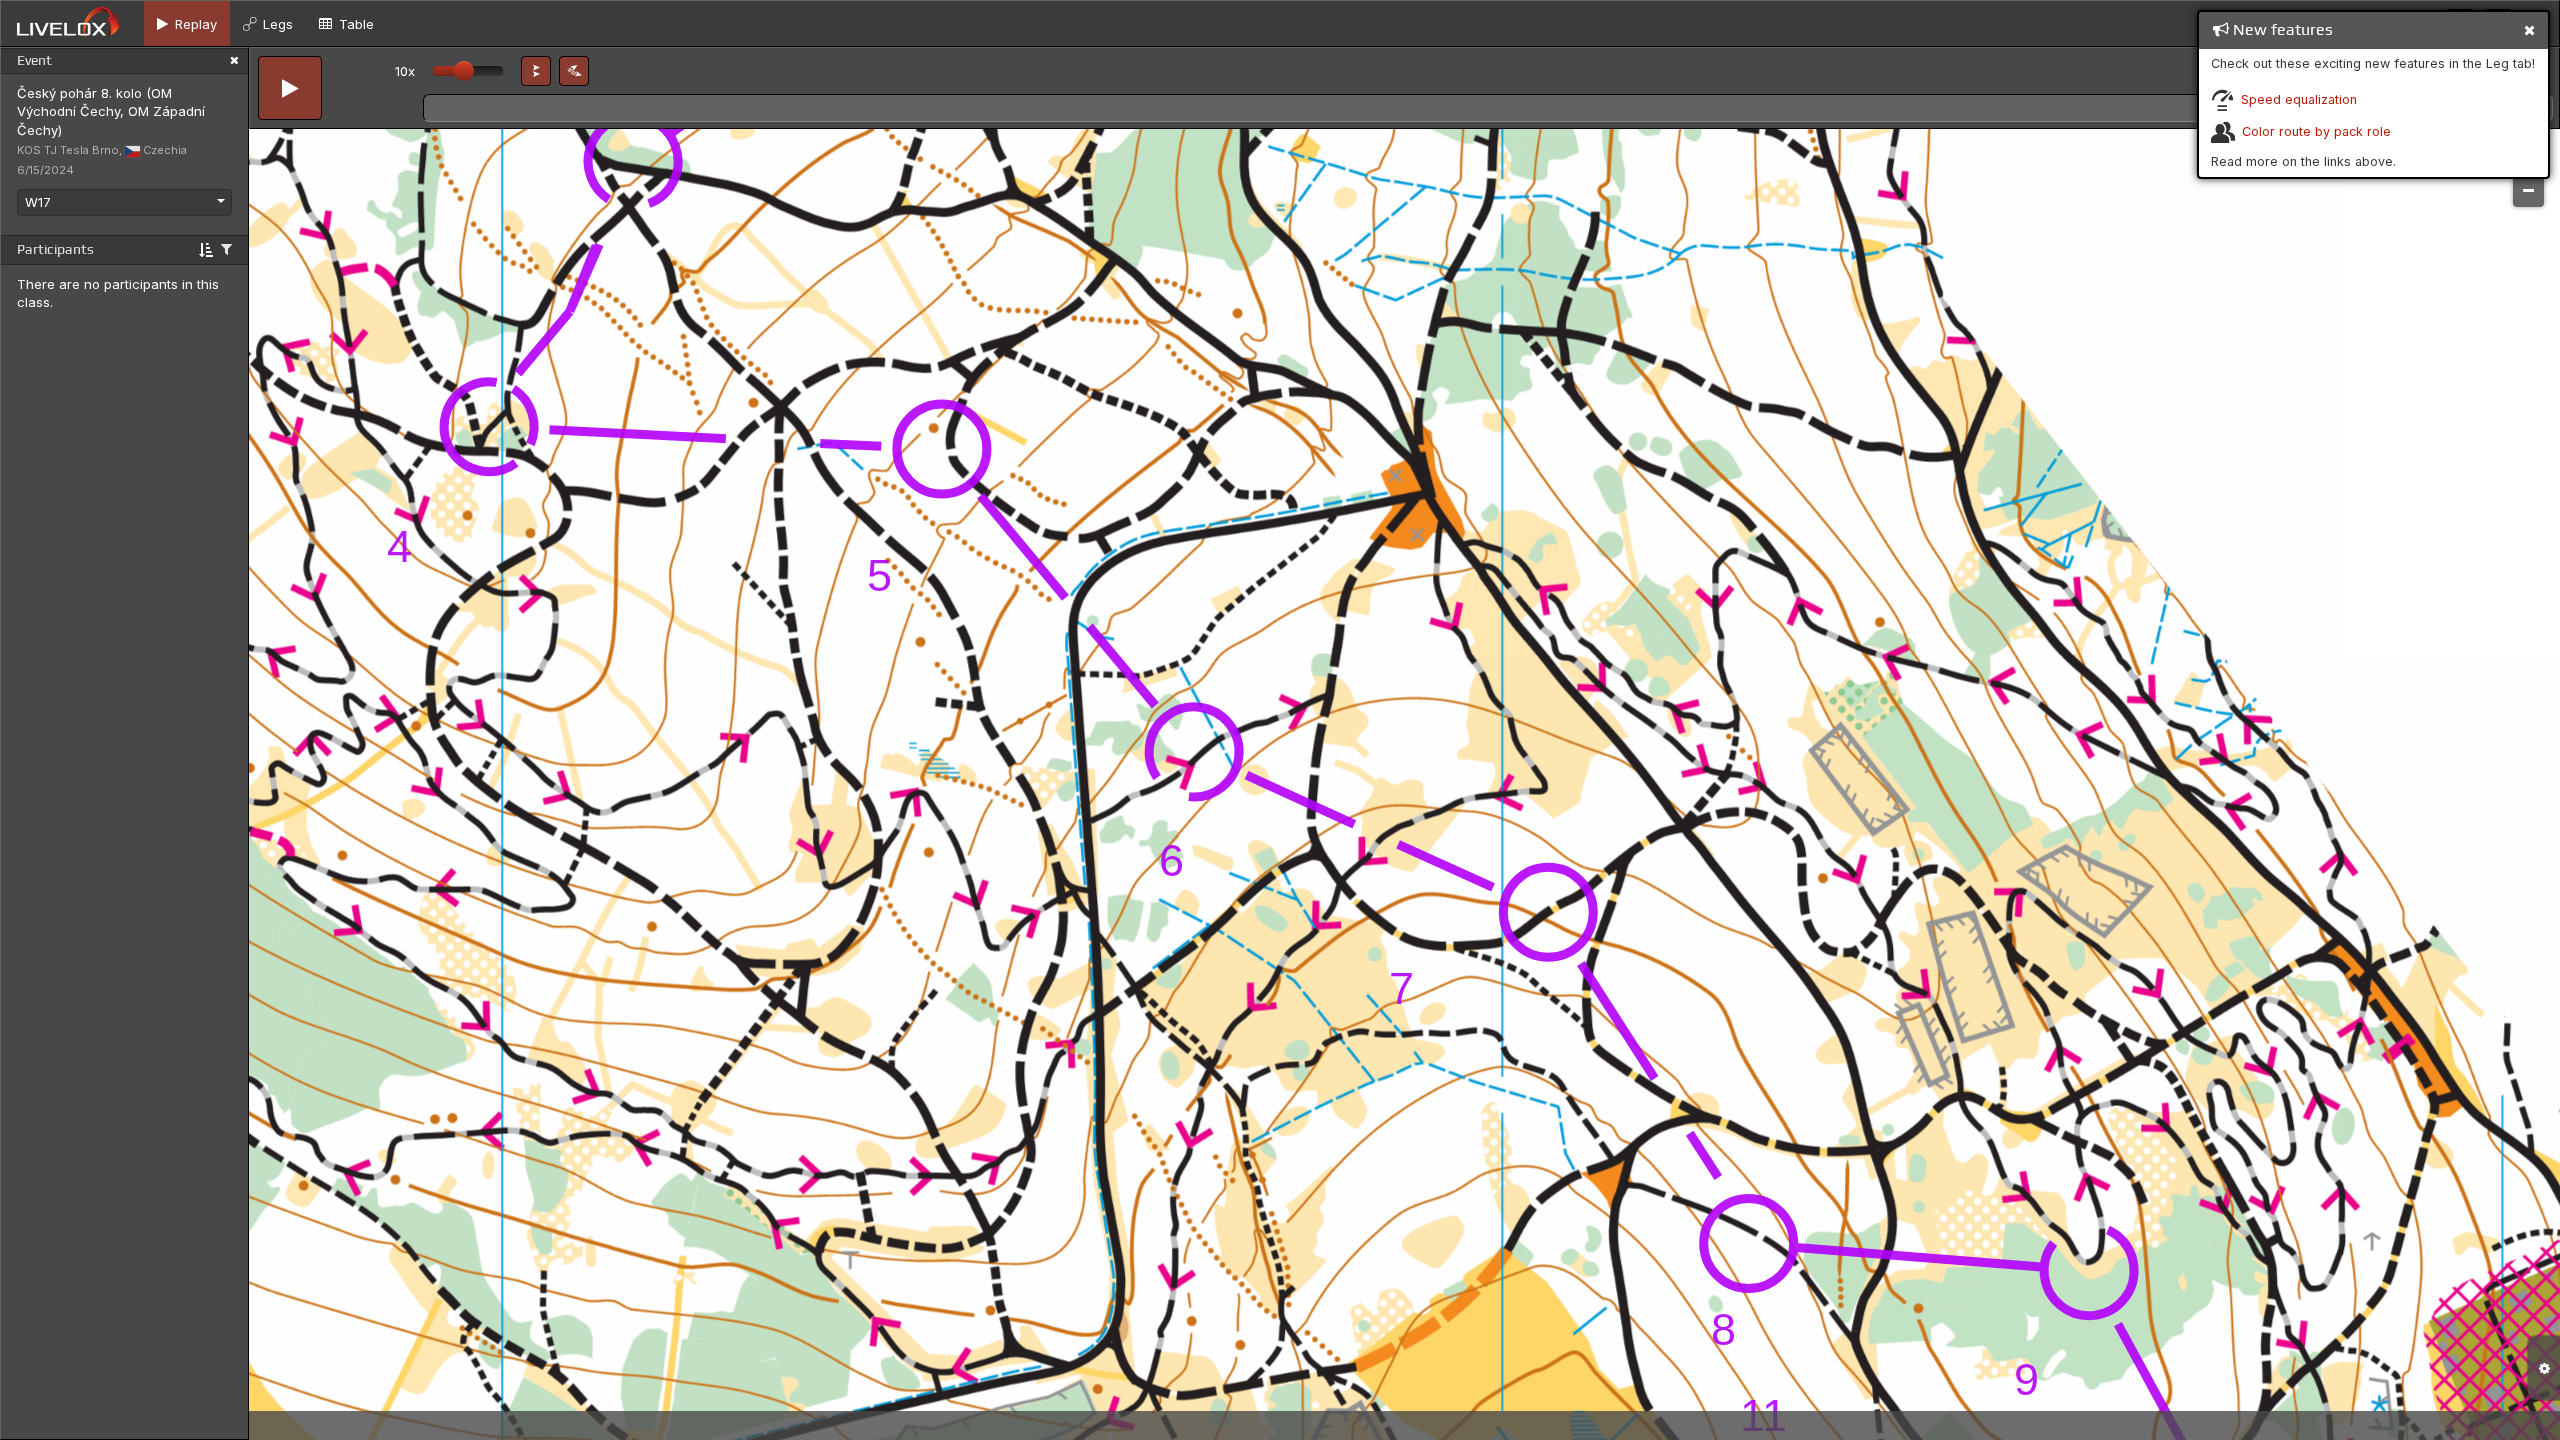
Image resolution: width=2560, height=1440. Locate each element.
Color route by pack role (2316, 131)
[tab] (187, 23)
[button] (536, 71)
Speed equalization (2299, 99)
